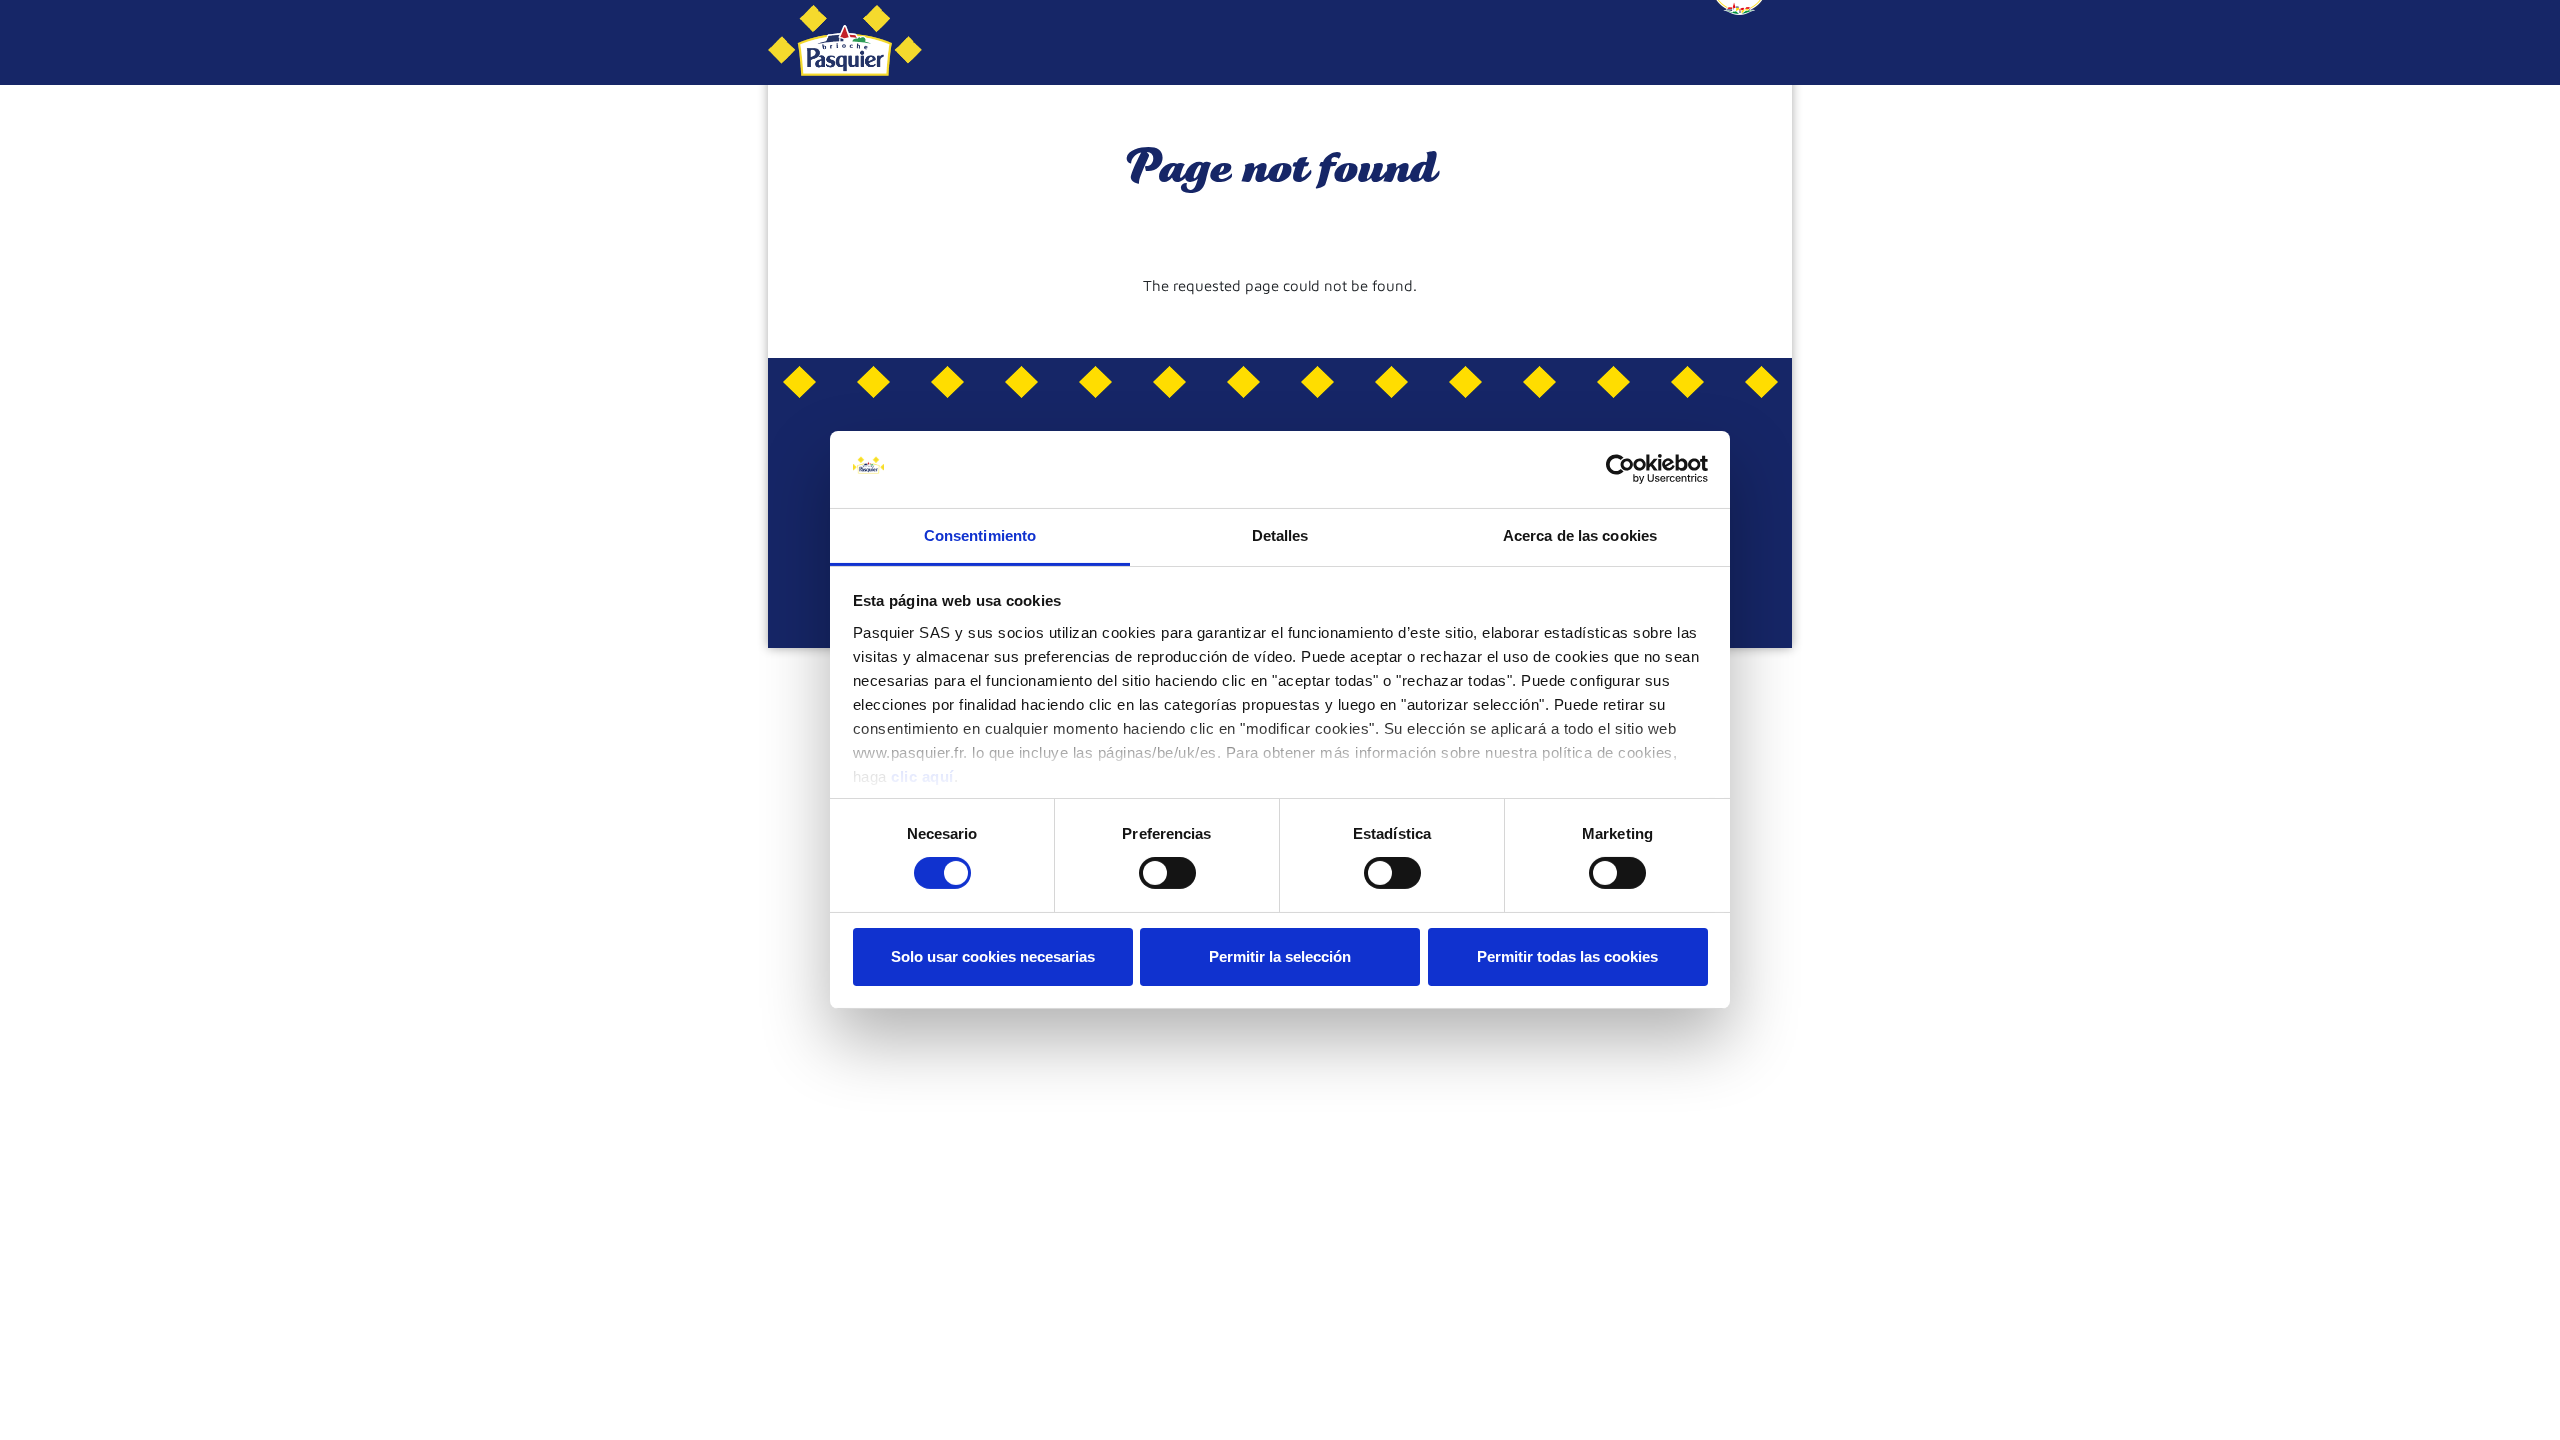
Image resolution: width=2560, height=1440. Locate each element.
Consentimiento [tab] (980, 535)
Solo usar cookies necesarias (993, 956)
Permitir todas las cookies (1567, 956)
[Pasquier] (845, 42)
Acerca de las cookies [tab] (1580, 535)
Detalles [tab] (1280, 535)
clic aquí (922, 776)
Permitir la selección (1280, 956)
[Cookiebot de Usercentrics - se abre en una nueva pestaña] (1620, 469)
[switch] (1167, 873)
